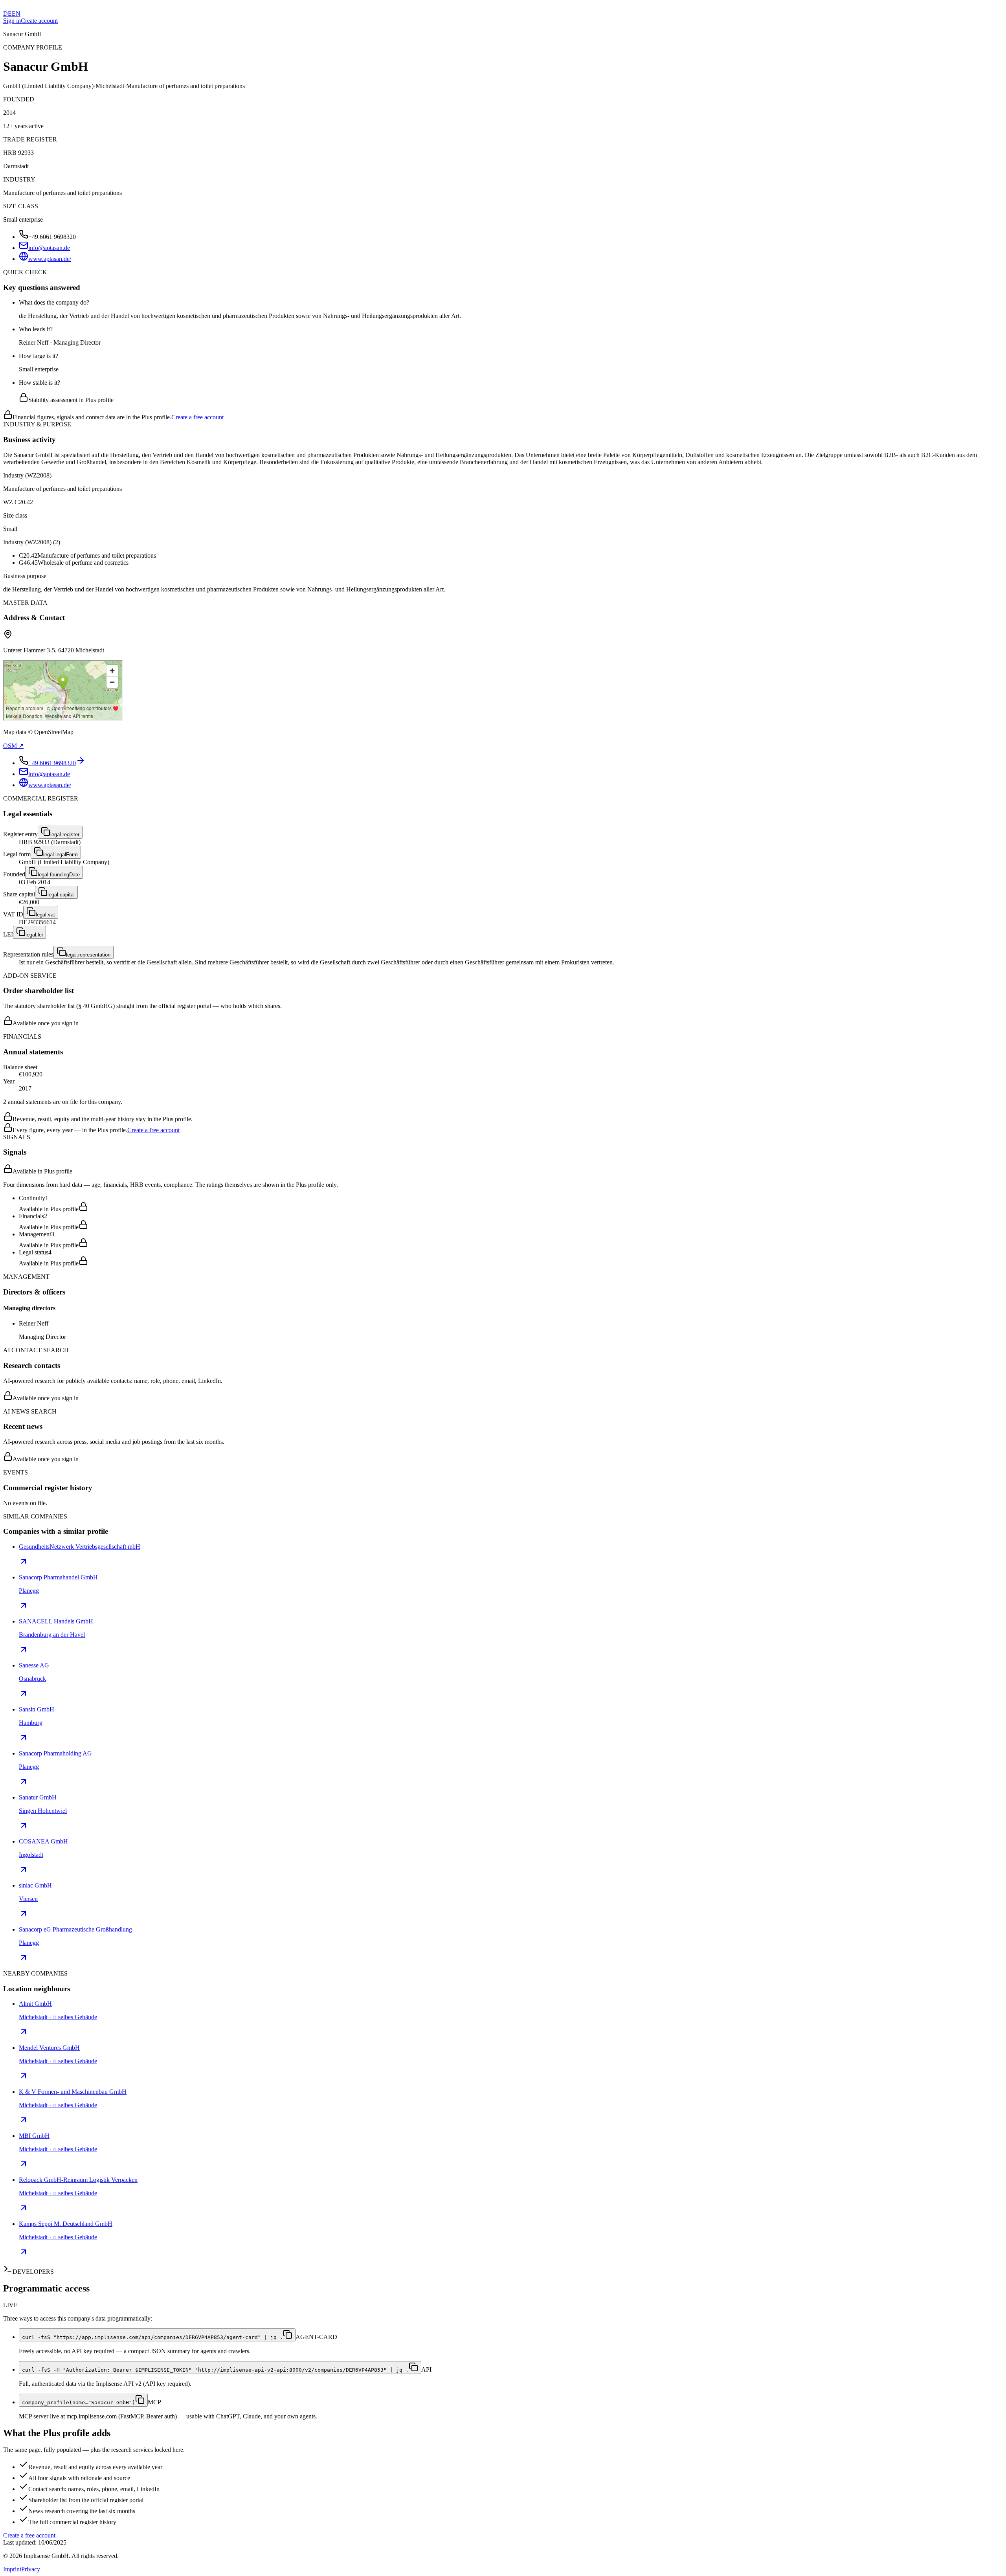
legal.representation (88, 955)
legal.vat (45, 915)
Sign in (12, 21)
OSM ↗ (13, 746)
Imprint (12, 2569)
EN (16, 14)
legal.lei (34, 935)
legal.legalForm (61, 855)
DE (7, 14)
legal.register (65, 834)
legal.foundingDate (59, 875)
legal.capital (61, 895)
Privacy (31, 2569)
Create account (39, 21)
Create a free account (197, 417)
